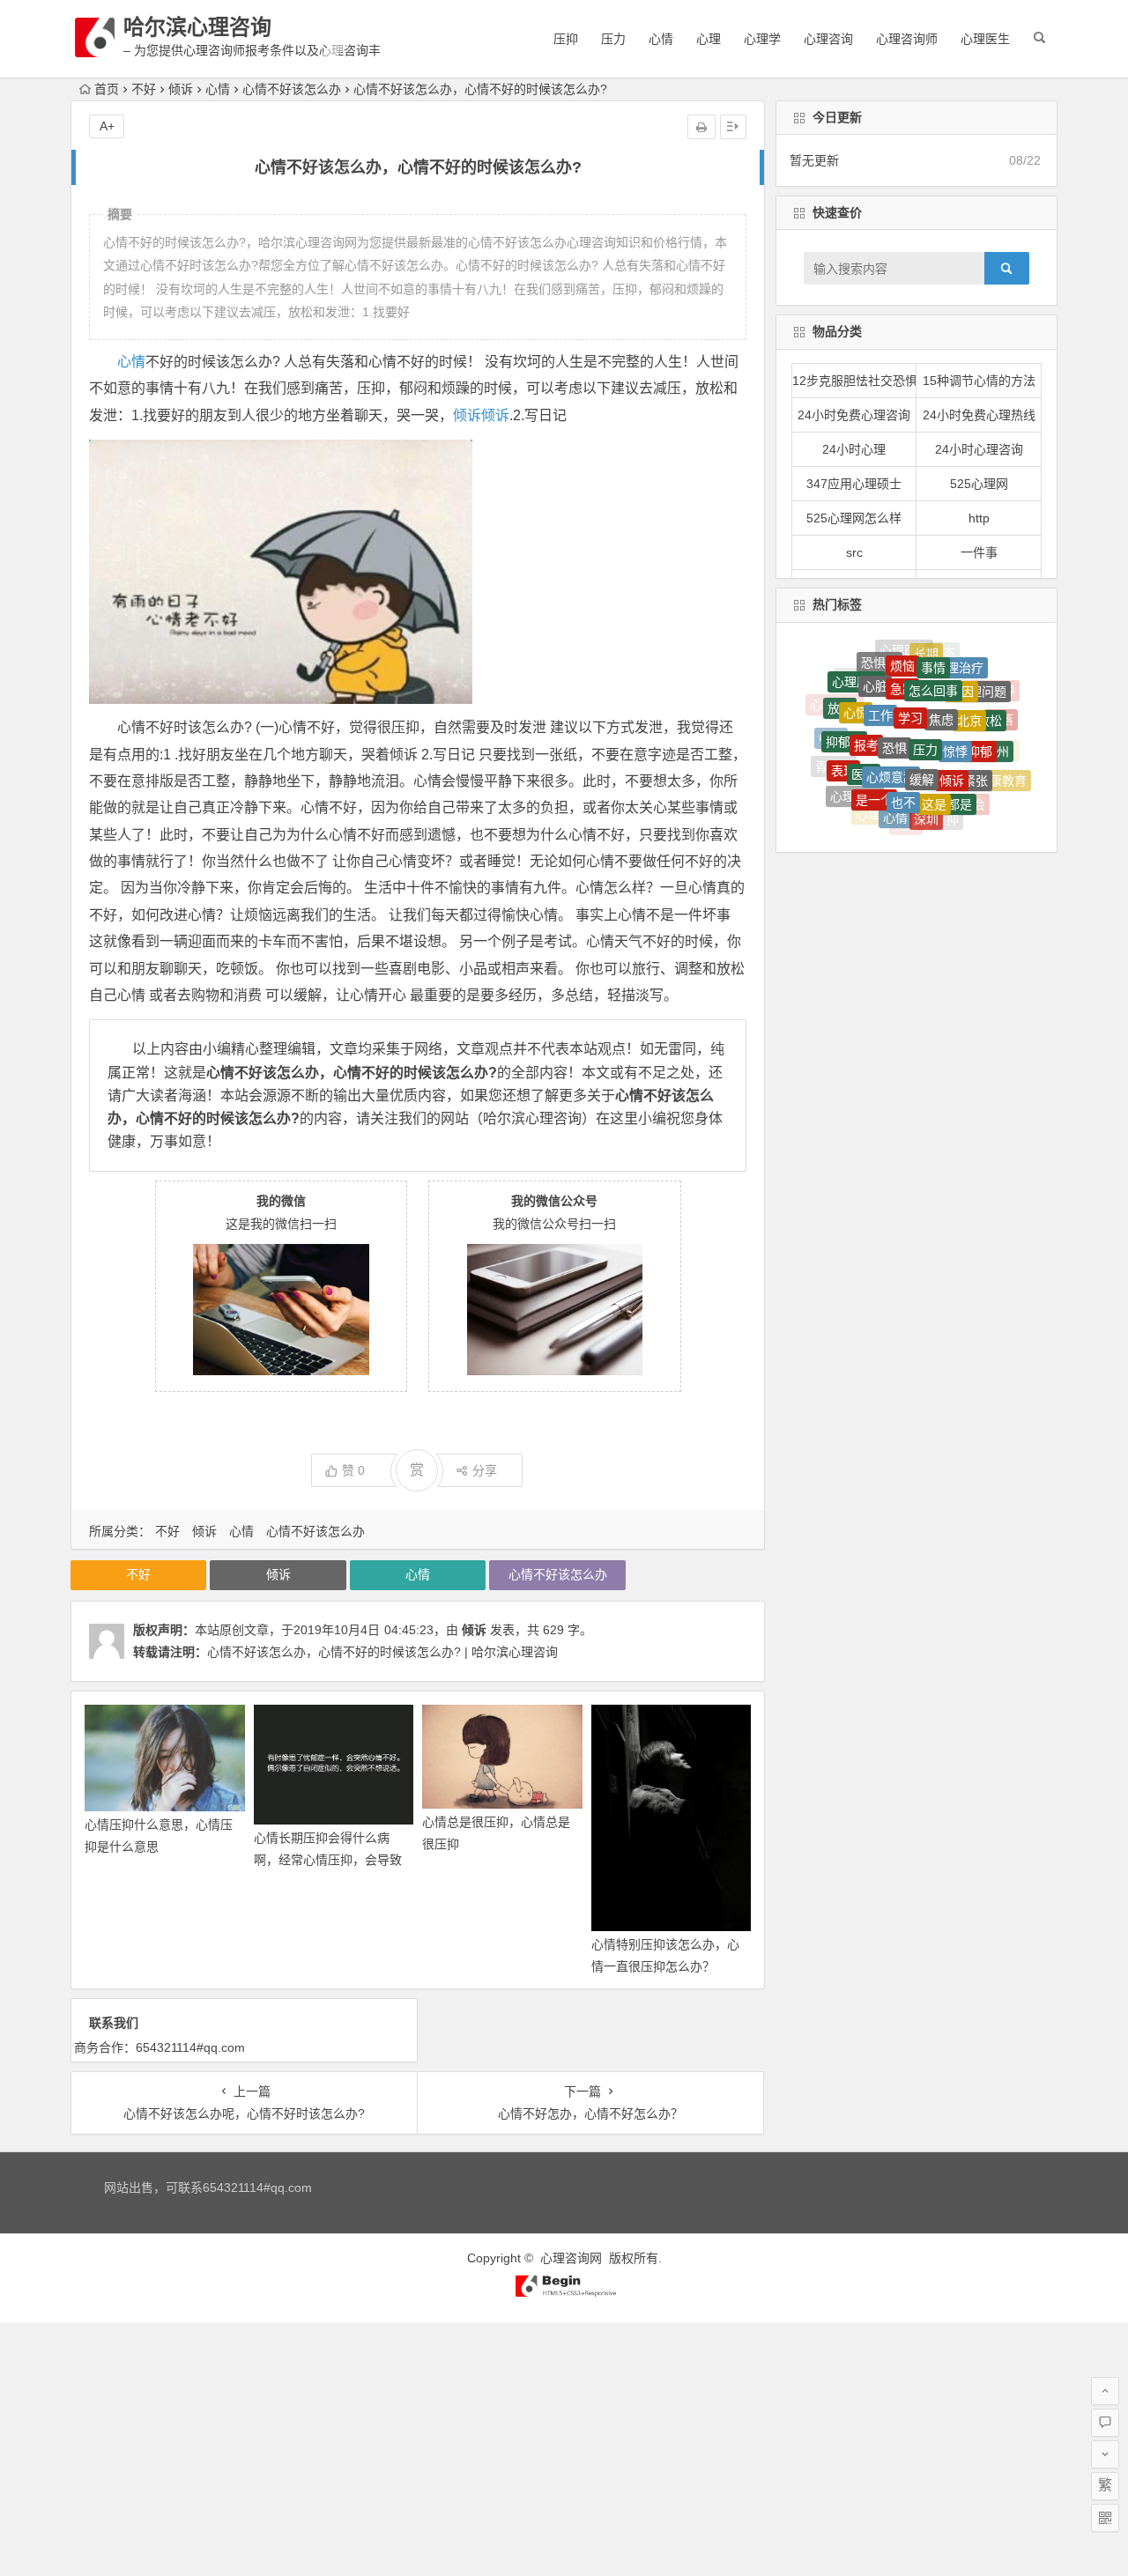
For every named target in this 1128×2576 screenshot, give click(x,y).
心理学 (762, 39)
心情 (661, 39)
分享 (485, 1470)
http (979, 518)
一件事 (979, 552)
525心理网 (979, 484)
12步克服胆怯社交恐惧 (855, 381)
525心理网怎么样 (854, 518)
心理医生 (985, 39)
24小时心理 (854, 449)
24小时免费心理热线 (979, 415)
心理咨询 (828, 39)
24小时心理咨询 (979, 449)
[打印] (701, 127)
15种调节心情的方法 (979, 381)
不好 (144, 89)
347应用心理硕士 (854, 484)
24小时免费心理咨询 (854, 415)
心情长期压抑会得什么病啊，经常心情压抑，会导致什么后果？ (328, 1860)
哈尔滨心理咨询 (197, 27)
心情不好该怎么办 (292, 89)
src (854, 552)
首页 (107, 89)
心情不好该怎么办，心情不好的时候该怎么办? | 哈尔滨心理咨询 (382, 1652)
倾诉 (181, 89)
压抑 (566, 39)
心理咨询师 (907, 39)
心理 (709, 39)
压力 (613, 39)
